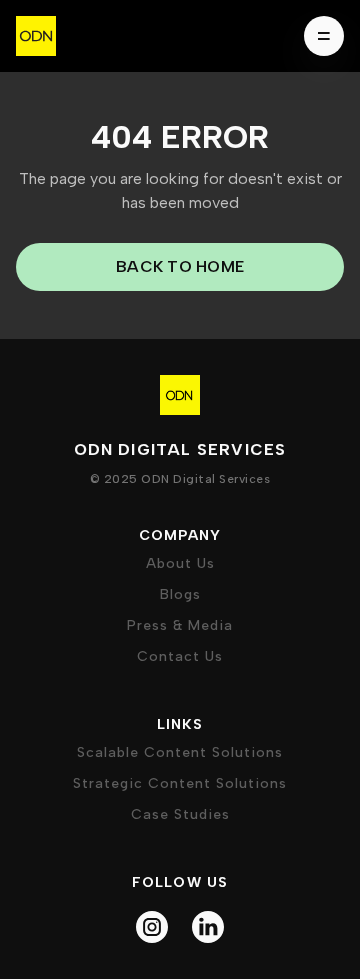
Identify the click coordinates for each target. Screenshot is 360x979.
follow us (180, 882)
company (180, 535)
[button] (318, 36)
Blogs (180, 594)
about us (180, 563)
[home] (36, 36)
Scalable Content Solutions (180, 752)
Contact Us (180, 656)
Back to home (180, 266)
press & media (180, 625)
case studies (180, 814)
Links (180, 724)
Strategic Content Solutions (180, 783)
